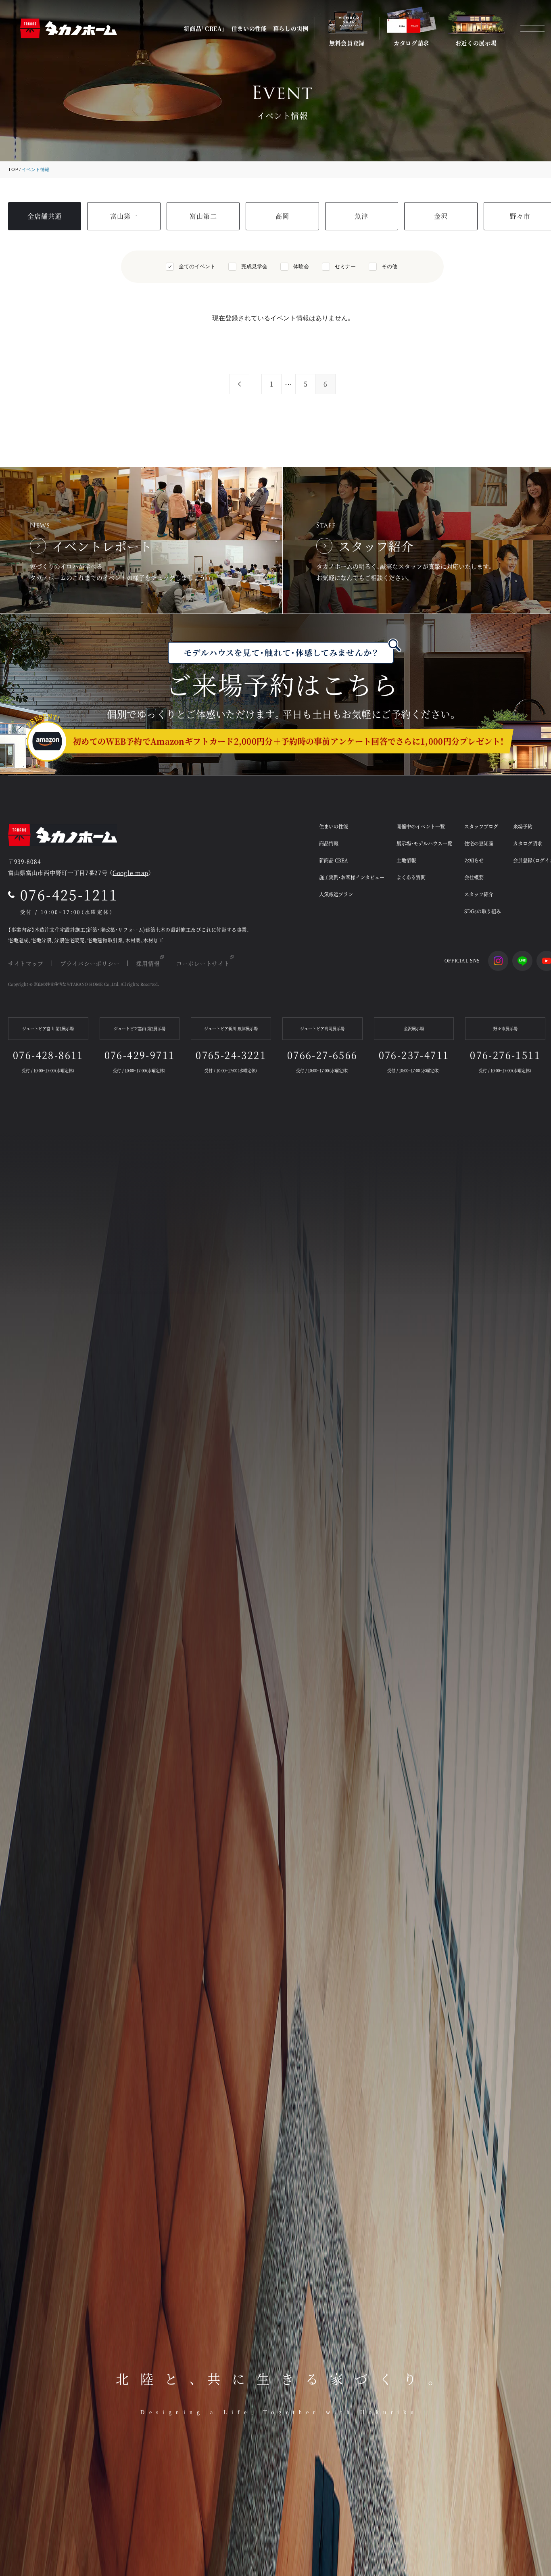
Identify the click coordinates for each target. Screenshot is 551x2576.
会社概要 (474, 877)
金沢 (441, 216)
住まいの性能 (249, 28)
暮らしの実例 (291, 28)
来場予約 (523, 826)
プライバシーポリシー (90, 963)
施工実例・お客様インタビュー (352, 877)
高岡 (282, 216)
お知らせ (474, 860)
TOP (13, 169)
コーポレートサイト (203, 963)
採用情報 (148, 963)
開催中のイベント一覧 (421, 826)
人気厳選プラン (336, 894)
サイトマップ (26, 963)
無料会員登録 (347, 42)
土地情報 (406, 860)
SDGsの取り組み (483, 911)
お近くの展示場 (476, 42)
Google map (130, 873)
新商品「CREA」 (204, 28)
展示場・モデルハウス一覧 (424, 843)
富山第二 (203, 216)
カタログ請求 (411, 42)
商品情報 (329, 843)
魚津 (361, 216)
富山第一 (124, 216)
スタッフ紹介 (479, 894)
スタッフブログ (481, 826)
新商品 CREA (334, 860)
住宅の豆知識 (479, 843)
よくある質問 (411, 877)
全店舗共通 (45, 216)
